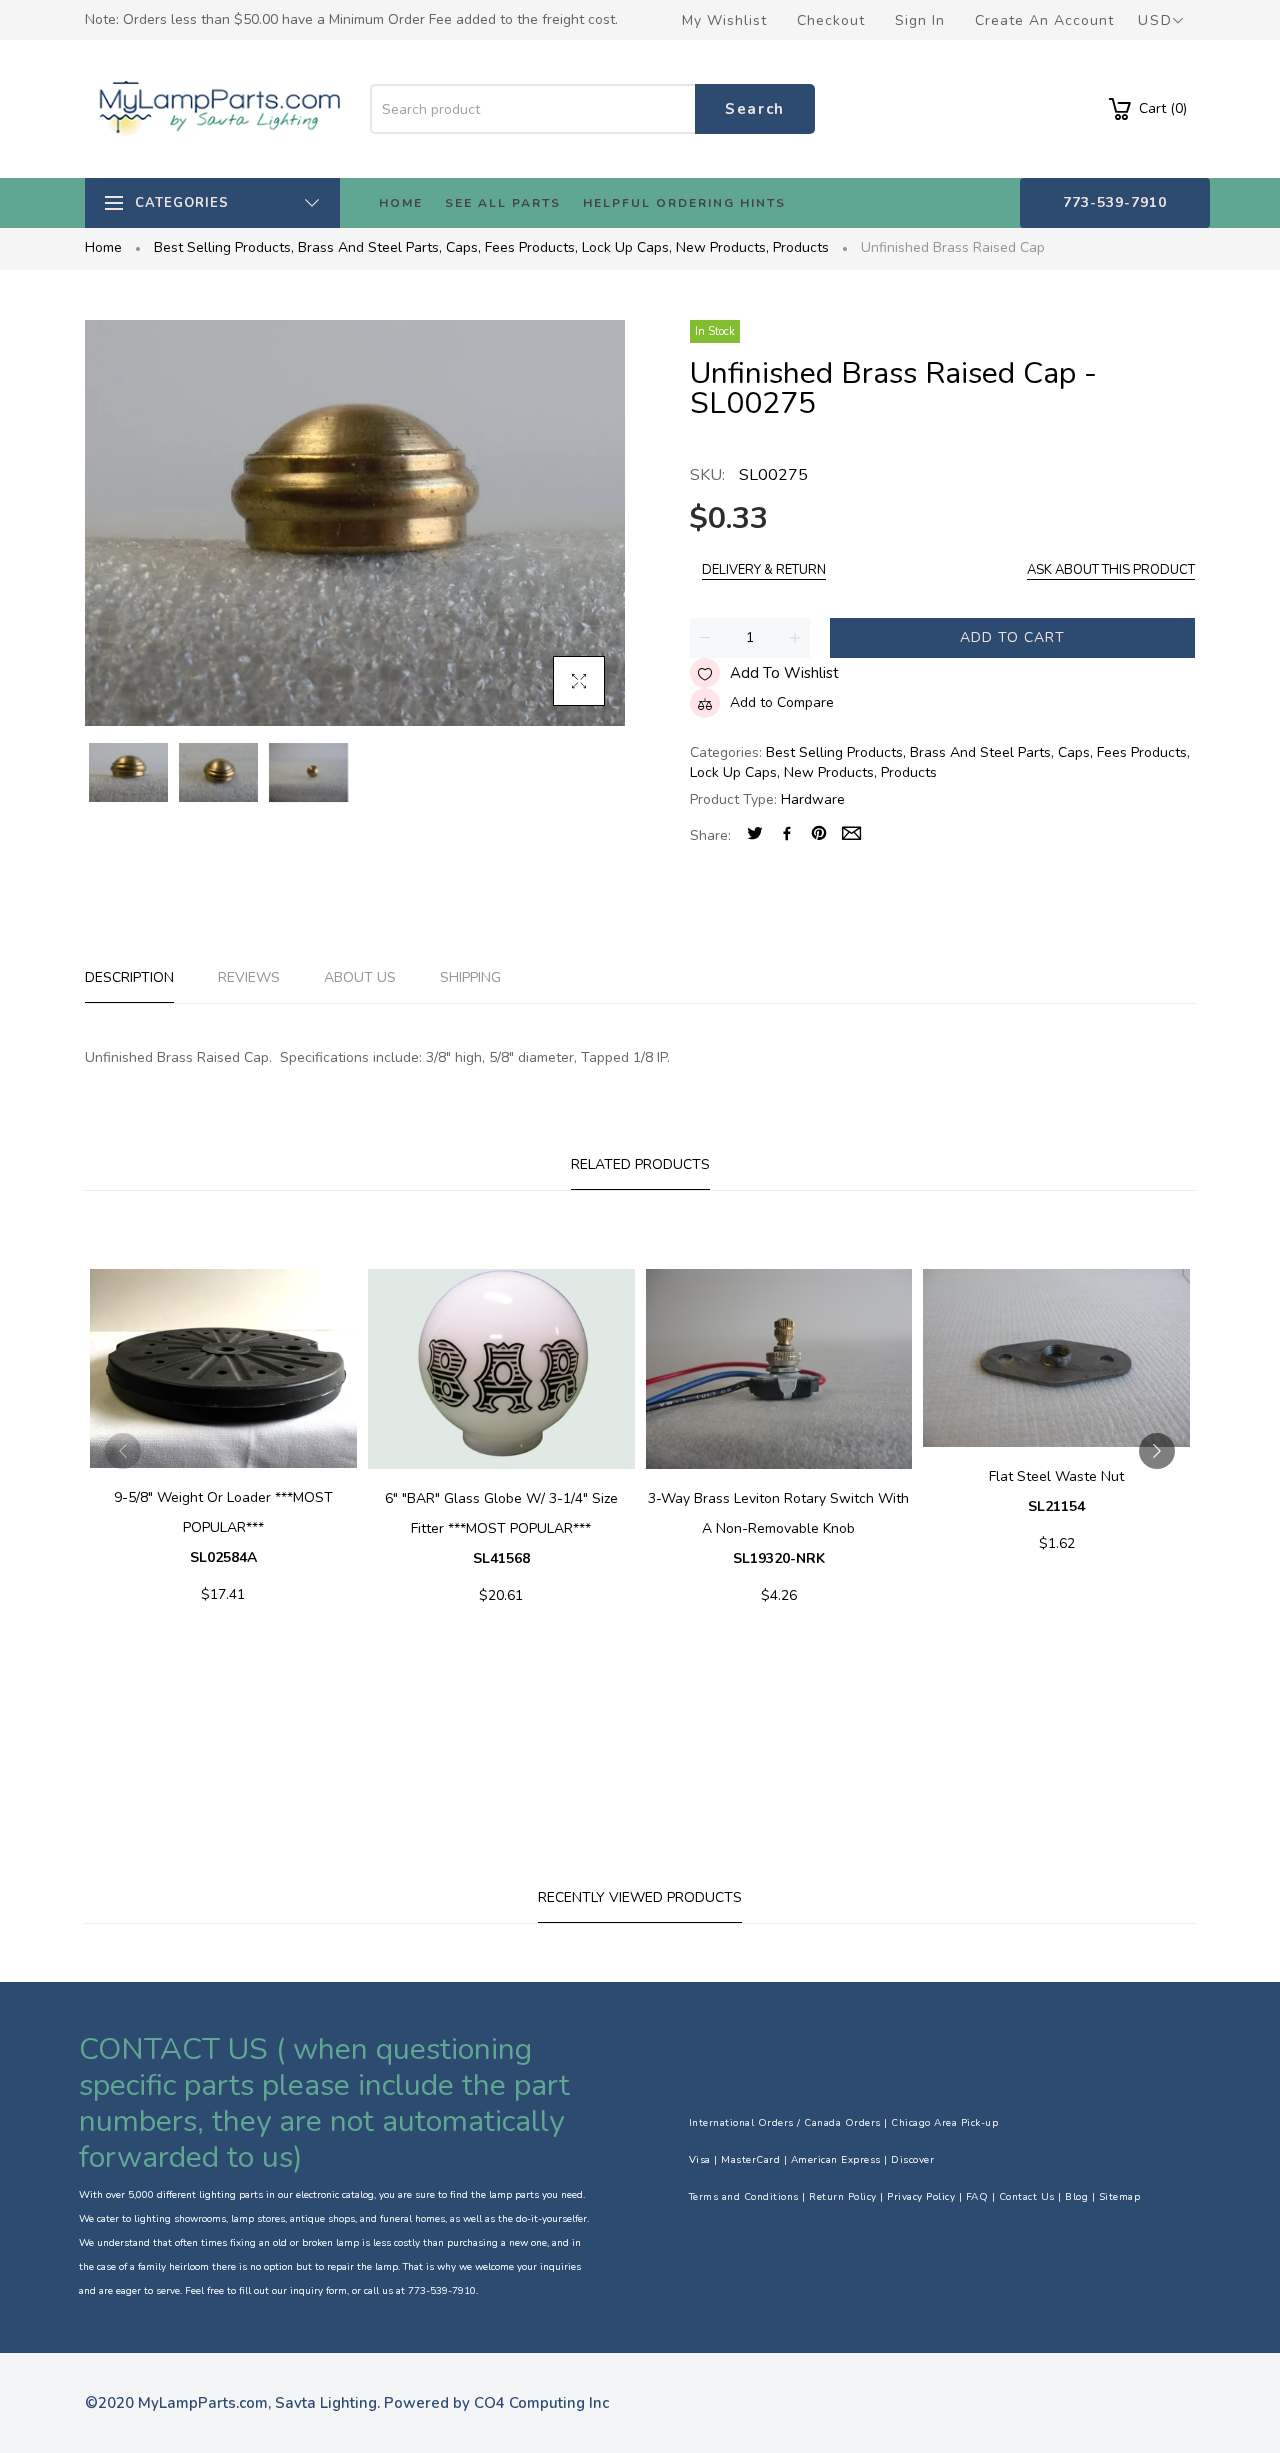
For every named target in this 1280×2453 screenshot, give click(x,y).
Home (103, 247)
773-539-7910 (1115, 202)
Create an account (1044, 20)
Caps (463, 247)
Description (129, 977)
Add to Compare (782, 702)
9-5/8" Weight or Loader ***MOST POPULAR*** (223, 1527)
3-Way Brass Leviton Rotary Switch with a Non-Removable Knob (778, 1528)
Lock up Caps (627, 247)
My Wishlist (724, 20)
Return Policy (843, 2197)
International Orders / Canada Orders (785, 2123)
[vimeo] (819, 835)
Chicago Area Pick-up (944, 2123)
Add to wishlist (784, 673)
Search (755, 109)
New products (722, 247)
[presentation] (123, 1451)
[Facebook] (787, 835)
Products (801, 247)
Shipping (470, 977)
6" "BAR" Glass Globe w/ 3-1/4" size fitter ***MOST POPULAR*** (501, 1528)
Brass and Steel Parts (370, 247)
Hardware (813, 799)
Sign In (920, 20)
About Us (360, 977)
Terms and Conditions (744, 2197)
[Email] (851, 835)
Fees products (531, 247)
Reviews (249, 977)
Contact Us (1027, 2197)
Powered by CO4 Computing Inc (496, 2403)
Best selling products (224, 247)
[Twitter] (755, 835)
